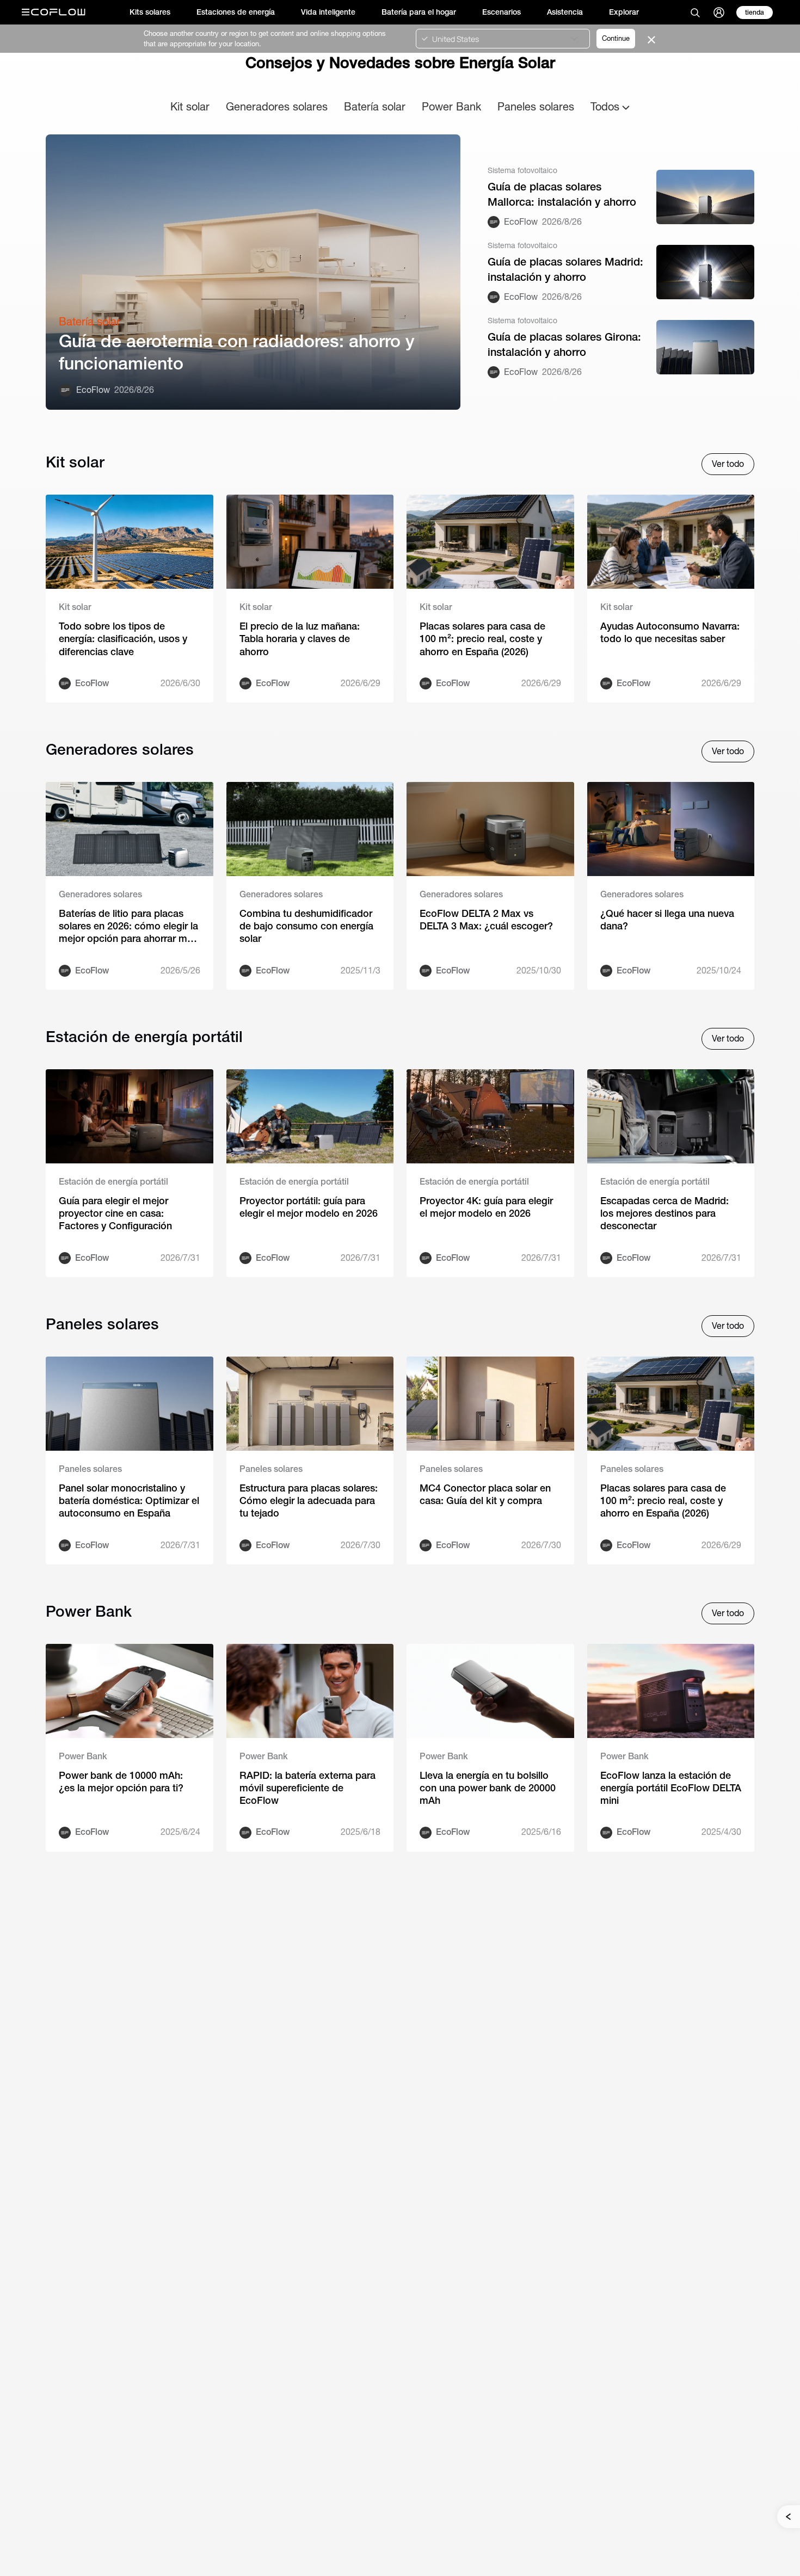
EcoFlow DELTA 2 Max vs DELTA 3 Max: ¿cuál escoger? (486, 920)
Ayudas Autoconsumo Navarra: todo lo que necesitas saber (670, 632)
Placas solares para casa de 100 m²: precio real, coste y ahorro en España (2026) (482, 639)
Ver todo (728, 464)
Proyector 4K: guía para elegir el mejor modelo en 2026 (486, 1207)
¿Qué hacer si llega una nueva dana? (667, 920)
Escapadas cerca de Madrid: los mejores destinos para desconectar (664, 1213)
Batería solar (375, 106)
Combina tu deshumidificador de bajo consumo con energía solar (306, 926)
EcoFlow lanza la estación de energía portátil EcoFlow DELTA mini (671, 1788)
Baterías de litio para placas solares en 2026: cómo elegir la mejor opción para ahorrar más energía (128, 926)
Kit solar (190, 106)
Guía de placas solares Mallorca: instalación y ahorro (562, 194)
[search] (695, 13)
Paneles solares (536, 106)
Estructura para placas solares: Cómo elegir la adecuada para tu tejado (309, 1501)
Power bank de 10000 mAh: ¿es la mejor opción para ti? (121, 1782)
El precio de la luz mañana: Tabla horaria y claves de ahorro (300, 639)
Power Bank (451, 106)
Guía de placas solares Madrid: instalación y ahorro (565, 269)
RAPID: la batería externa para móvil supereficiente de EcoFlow (307, 1788)
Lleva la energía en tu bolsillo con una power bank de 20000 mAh (488, 1788)
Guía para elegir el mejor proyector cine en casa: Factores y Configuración (115, 1213)
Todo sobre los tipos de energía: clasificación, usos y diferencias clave (123, 639)
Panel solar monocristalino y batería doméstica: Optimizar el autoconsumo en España (129, 1501)
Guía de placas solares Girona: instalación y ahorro (564, 344)
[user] (719, 13)
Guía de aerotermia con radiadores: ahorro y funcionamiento (237, 352)
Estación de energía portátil (113, 1182)
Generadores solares (277, 106)
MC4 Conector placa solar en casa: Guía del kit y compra (485, 1494)
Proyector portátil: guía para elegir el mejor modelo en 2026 (309, 1207)
